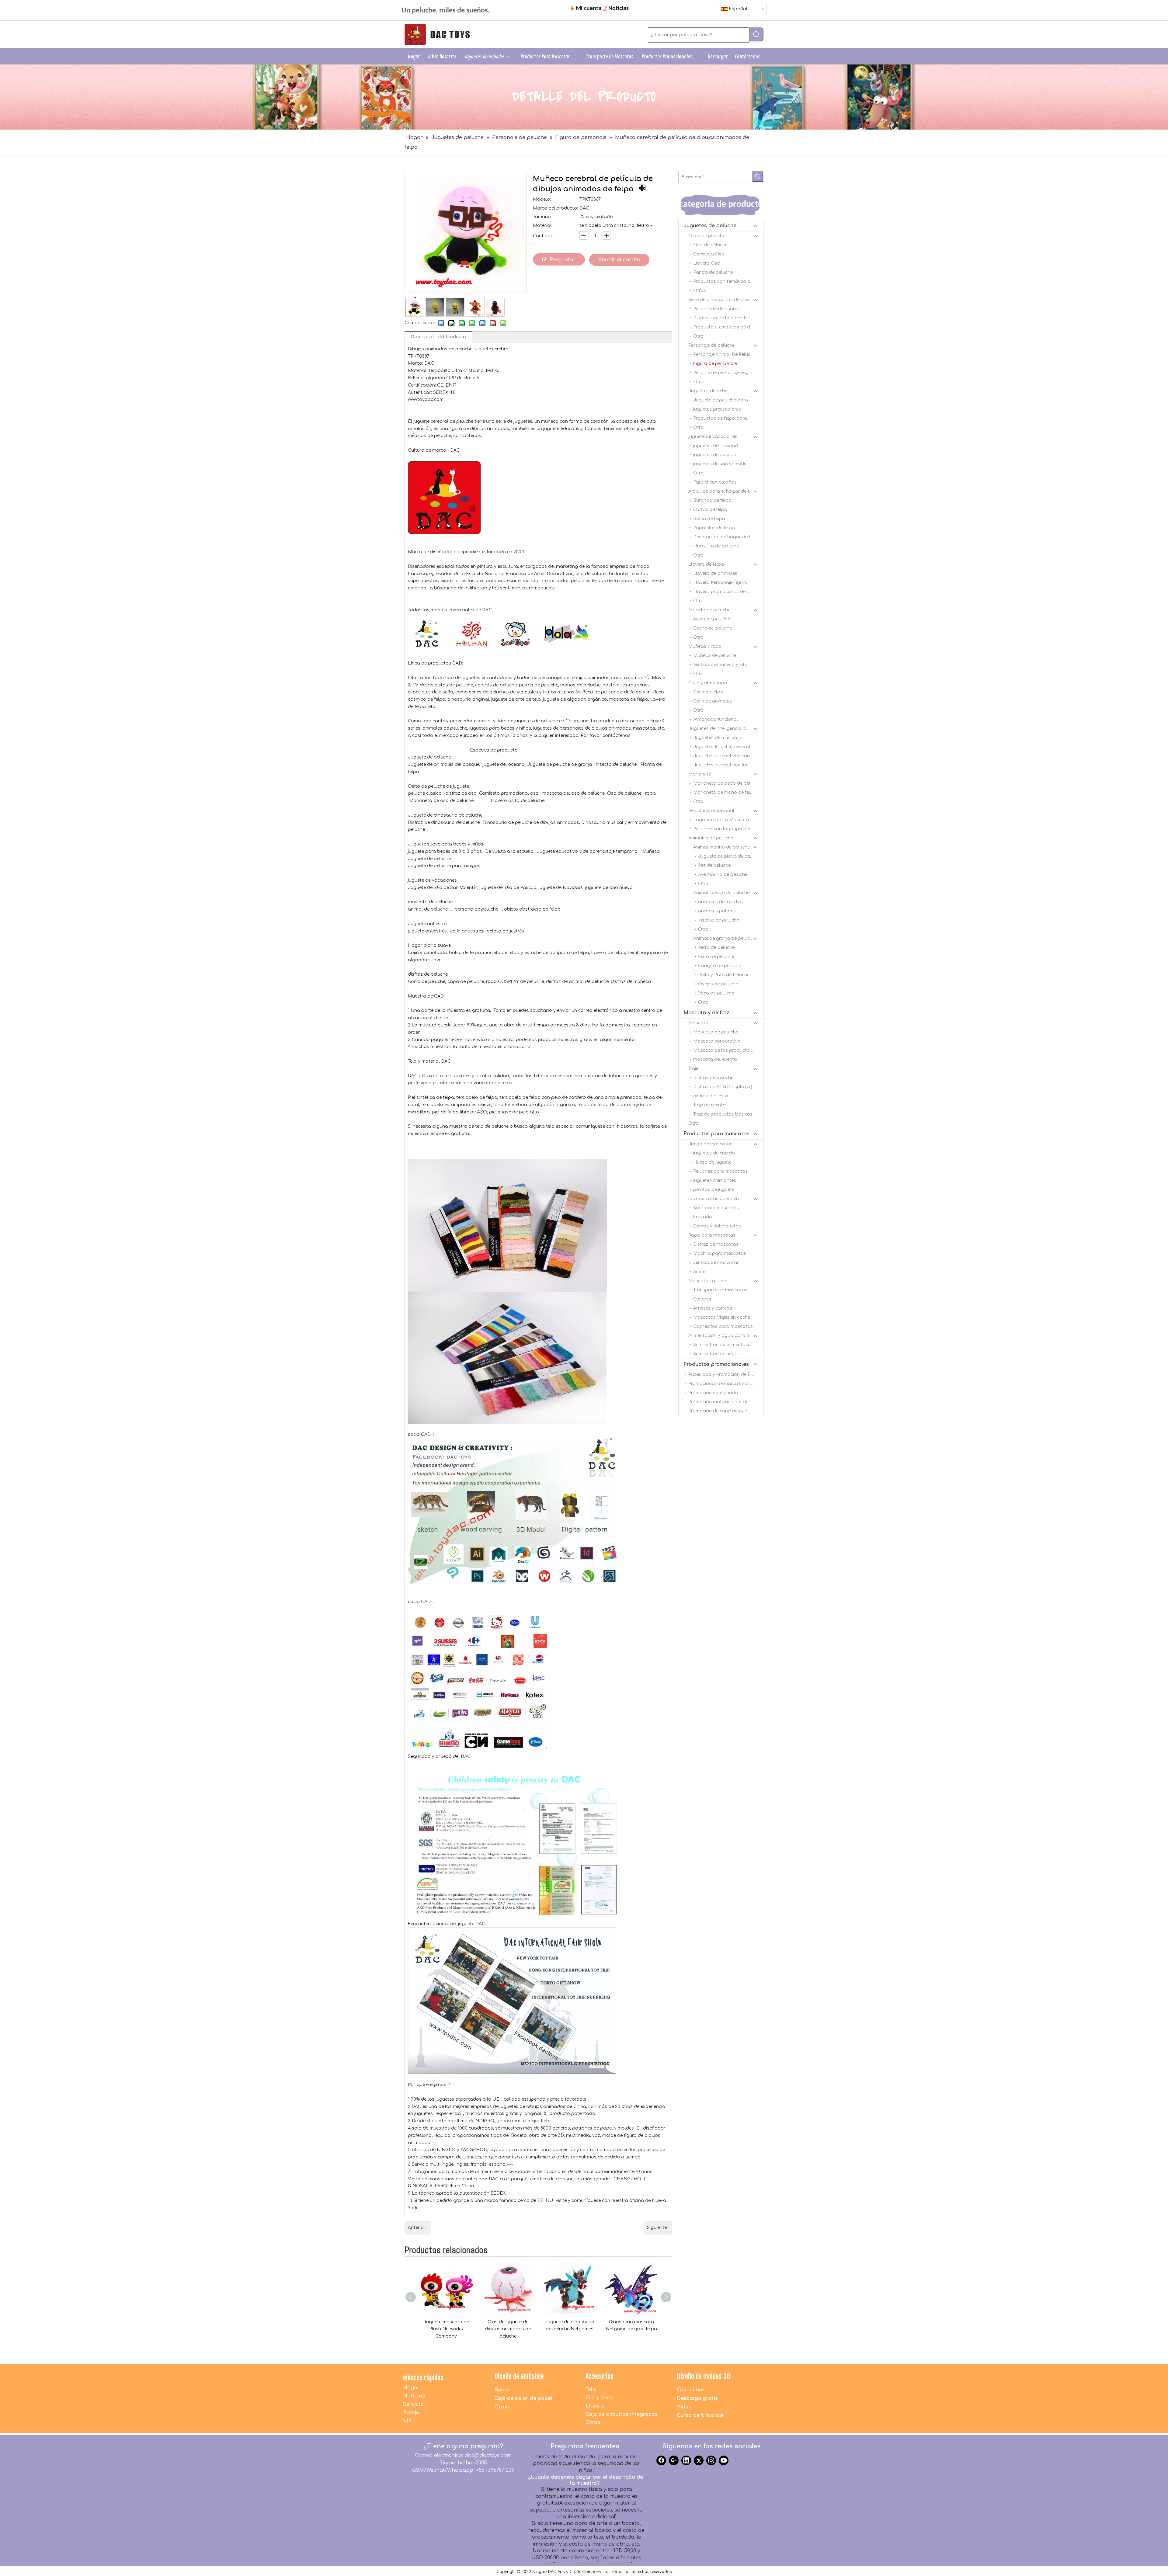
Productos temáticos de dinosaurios (728, 327)
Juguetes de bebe (708, 391)
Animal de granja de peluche (724, 938)
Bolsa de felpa (709, 519)
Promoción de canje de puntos (721, 1411)
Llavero (595, 2406)
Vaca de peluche (716, 993)
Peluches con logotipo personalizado (728, 829)
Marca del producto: (555, 208)
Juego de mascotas (710, 1144)
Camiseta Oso (709, 254)
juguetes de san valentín (720, 464)
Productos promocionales (716, 1364)
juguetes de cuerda (714, 1153)
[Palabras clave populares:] (756, 34)
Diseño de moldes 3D (704, 2376)
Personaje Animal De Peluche (724, 354)
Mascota (698, 1023)
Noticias (414, 2396)
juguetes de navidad (716, 446)
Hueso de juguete (712, 1162)
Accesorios (600, 2376)
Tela (591, 2390)
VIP (407, 2421)
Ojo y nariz (599, 2398)
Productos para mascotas (716, 1134)
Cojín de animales (713, 701)
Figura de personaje (715, 364)
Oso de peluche (710, 245)
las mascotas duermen (714, 1199)
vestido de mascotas (716, 1263)
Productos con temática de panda (728, 281)
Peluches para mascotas (720, 1171)
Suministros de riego (715, 1354)
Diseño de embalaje (519, 2376)
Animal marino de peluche (721, 847)
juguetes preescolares (717, 409)
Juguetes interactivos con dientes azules (728, 756)
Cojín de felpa (708, 692)
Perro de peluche (716, 948)
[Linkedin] (686, 2460)
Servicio (413, 2404)
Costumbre (690, 2390)
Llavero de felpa (706, 564)
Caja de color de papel (523, 2398)
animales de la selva (720, 902)
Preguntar (563, 260)
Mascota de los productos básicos (728, 1050)
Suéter (700, 1272)
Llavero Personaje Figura (720, 583)
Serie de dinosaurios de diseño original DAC (726, 300)
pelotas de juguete (714, 1190)
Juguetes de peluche (710, 226)
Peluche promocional (711, 811)
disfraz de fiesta (711, 1096)
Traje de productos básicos (723, 1114)
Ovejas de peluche (718, 984)
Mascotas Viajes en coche (722, 1317)
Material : (543, 226)
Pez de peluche (714, 865)
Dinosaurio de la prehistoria (724, 318)
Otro (698, 336)
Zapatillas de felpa (714, 528)
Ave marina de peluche (723, 875)
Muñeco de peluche (714, 656)
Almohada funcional (716, 719)
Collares (702, 1299)
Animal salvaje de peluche (721, 893)
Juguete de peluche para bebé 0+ (728, 400)
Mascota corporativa (717, 1041)
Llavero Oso (707, 263)
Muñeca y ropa (705, 646)
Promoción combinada (713, 1393)
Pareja (411, 2413)
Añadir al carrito (619, 260)
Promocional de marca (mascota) (725, 1384)
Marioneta (700, 774)
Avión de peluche (712, 619)
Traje (693, 1069)
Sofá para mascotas (716, 1208)
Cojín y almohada (708, 683)
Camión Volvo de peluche (631, 2322)
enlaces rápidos (423, 2378)
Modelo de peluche (709, 610)
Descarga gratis (697, 2398)
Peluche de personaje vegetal (725, 373)
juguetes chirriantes (715, 1180)
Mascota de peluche (716, 1032)
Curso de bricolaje (700, 2415)
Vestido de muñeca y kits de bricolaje (728, 665)
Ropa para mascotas (712, 1235)
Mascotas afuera (707, 1281)
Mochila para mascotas (720, 1253)
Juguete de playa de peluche (730, 856)
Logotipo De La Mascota (721, 820)
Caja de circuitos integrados (622, 2414)
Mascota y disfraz (706, 1013)
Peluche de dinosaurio (717, 309)
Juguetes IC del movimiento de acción (728, 747)
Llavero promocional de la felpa (728, 592)
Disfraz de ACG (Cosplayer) (723, 1087)
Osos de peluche (707, 236)
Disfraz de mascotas (716, 1244)
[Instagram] (711, 2460)
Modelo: (542, 199)
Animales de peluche (711, 838)
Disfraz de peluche (713, 1078)
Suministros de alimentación (724, 1345)
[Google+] (674, 2460)
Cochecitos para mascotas (723, 1326)
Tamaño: (542, 217)
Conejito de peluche (720, 966)
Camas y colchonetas (717, 1226)
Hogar (411, 2388)
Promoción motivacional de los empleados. (726, 1402)
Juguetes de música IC (718, 738)
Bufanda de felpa (712, 500)
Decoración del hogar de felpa (727, 537)
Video (684, 2407)
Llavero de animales (715, 573)
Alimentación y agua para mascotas (726, 1336)
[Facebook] (661, 2460)
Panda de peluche (713, 272)
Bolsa (502, 2390)
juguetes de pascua (715, 455)
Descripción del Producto (438, 337)
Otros (700, 291)
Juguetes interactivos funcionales (728, 765)
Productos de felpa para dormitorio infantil (728, 418)
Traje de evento (709, 1105)
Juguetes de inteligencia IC (718, 729)
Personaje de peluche (711, 345)
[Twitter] (699, 2460)
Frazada (703, 1217)
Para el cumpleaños (715, 482)
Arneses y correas (713, 1308)
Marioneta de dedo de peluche (727, 783)
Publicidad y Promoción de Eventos (726, 1375)
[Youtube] (724, 2460)
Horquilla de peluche (716, 546)
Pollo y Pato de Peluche (724, 975)
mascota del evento (715, 1059)
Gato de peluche (716, 957)
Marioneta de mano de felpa (725, 792)
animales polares (717, 911)
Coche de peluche (713, 628)
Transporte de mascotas (720, 1290)
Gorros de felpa (710, 510)
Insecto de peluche (719, 920)
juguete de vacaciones (713, 437)
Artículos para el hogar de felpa (724, 491)
